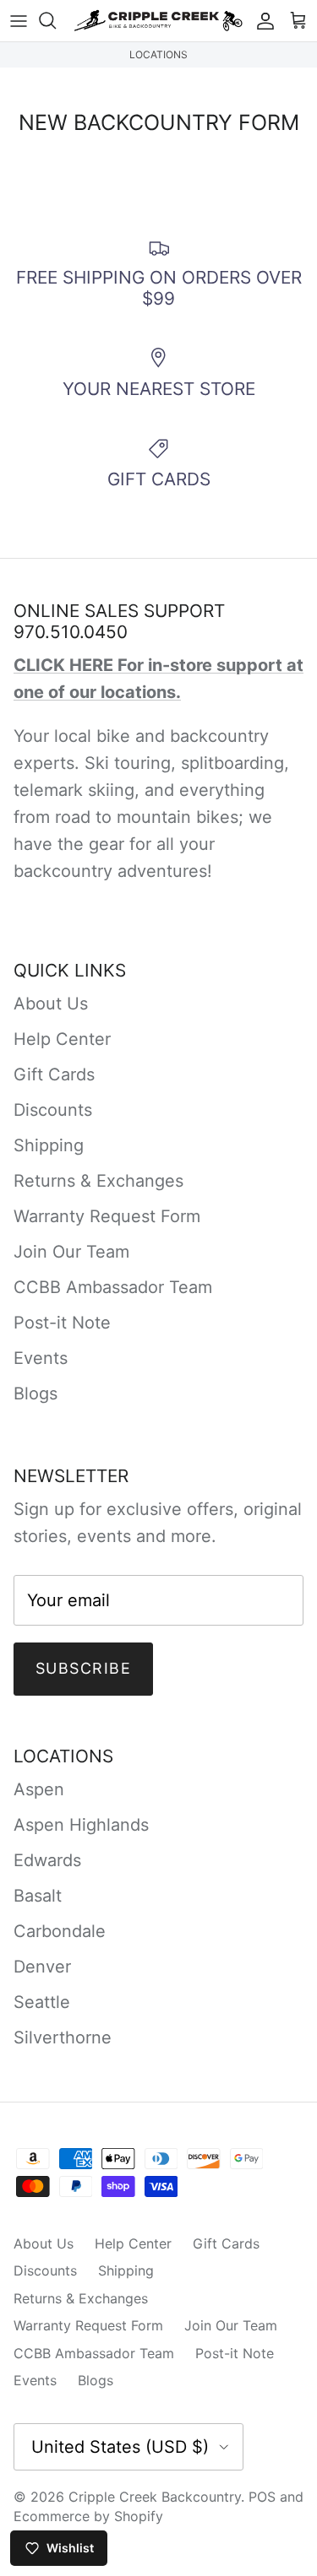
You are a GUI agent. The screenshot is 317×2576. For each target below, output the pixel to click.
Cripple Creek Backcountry (155, 2497)
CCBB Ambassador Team (113, 1287)
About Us (51, 1004)
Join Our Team (71, 1252)
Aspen (39, 1789)
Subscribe (83, 1668)
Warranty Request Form (107, 1216)
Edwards (47, 1860)
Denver (42, 1967)
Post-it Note (62, 1323)
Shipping (49, 1145)
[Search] (56, 20)
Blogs (36, 1394)
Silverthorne (63, 2038)
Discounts (53, 1110)
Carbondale (60, 1931)
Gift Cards (54, 1074)
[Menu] (19, 20)
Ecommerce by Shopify (88, 2516)
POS (262, 2497)
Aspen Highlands (81, 1825)
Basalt (38, 1896)
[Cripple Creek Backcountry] (158, 21)
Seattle (42, 2002)
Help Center (62, 1039)
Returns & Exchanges (98, 1181)
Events (41, 1358)
